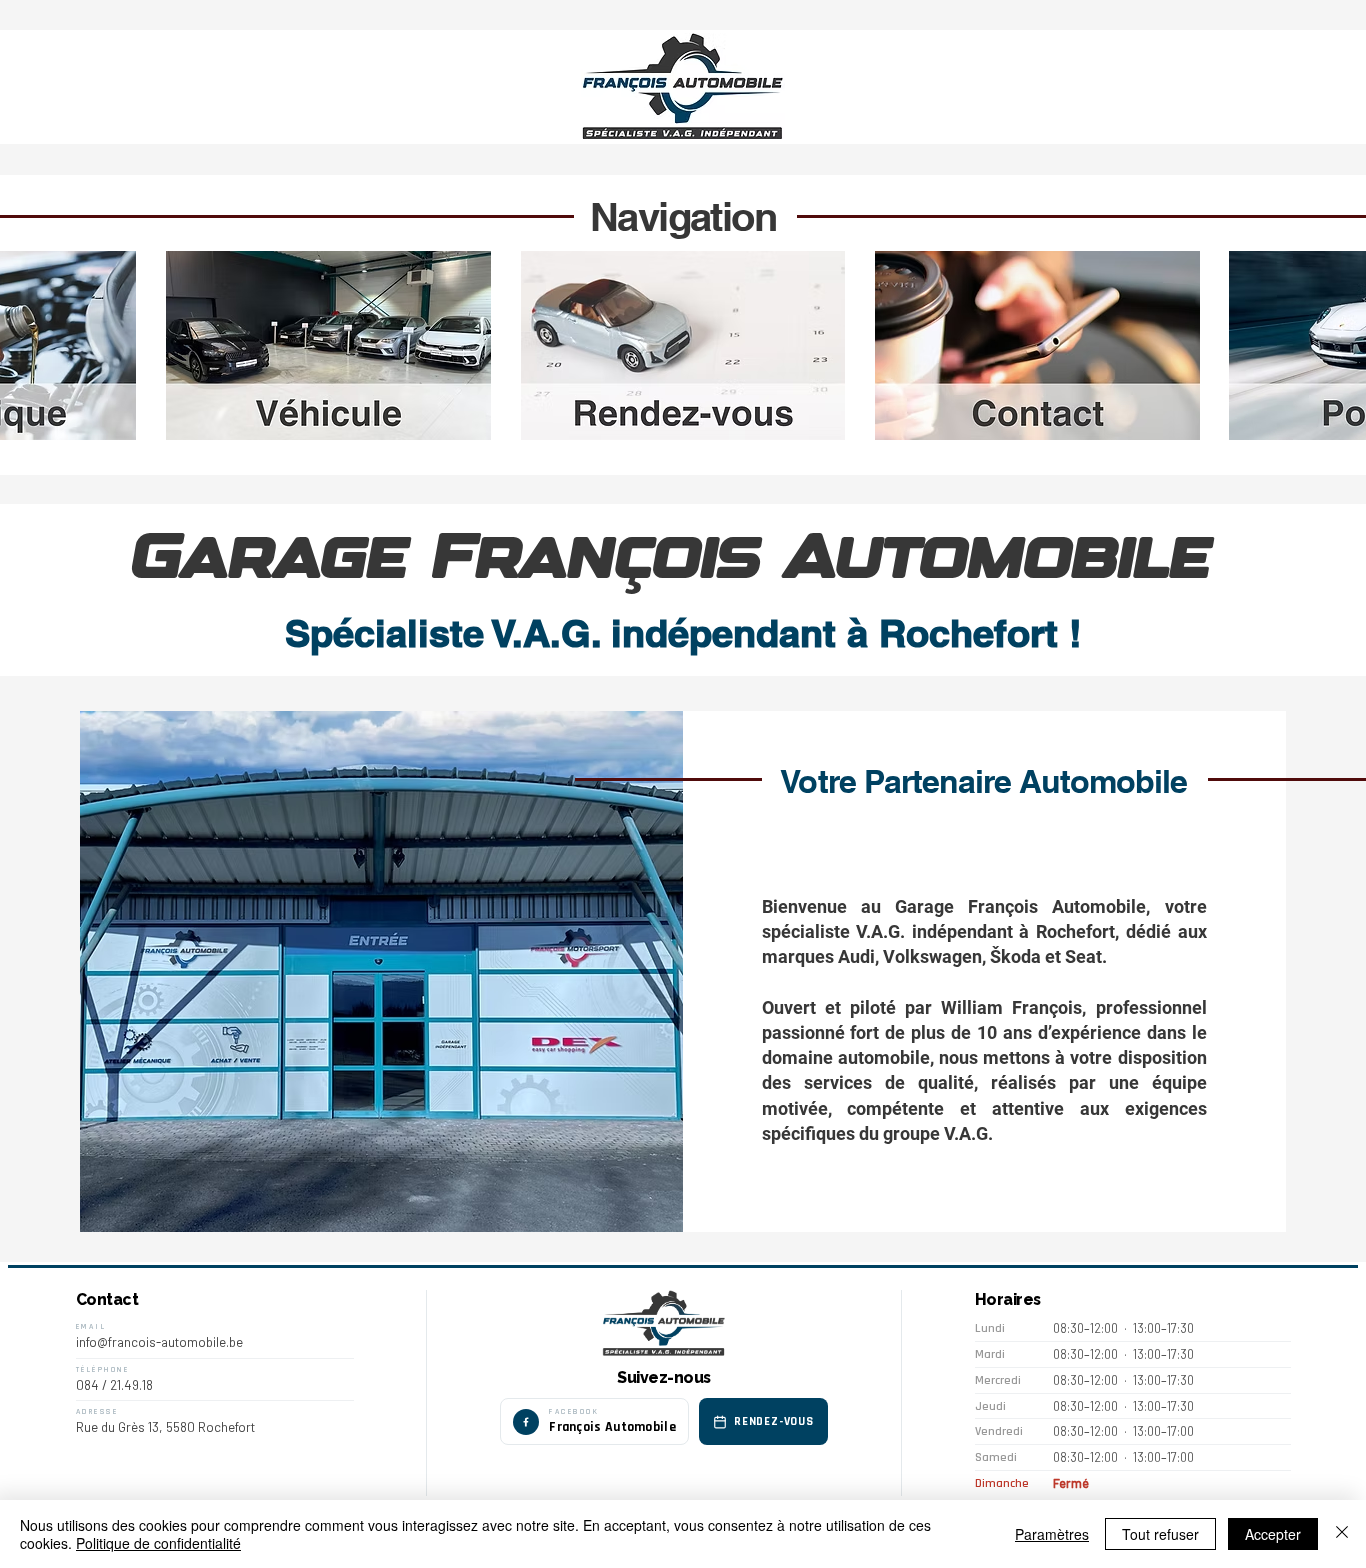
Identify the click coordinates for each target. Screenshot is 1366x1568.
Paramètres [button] (1052, 1534)
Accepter (1273, 1534)
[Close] (1342, 1534)
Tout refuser (1160, 1534)
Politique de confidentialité (158, 1543)
